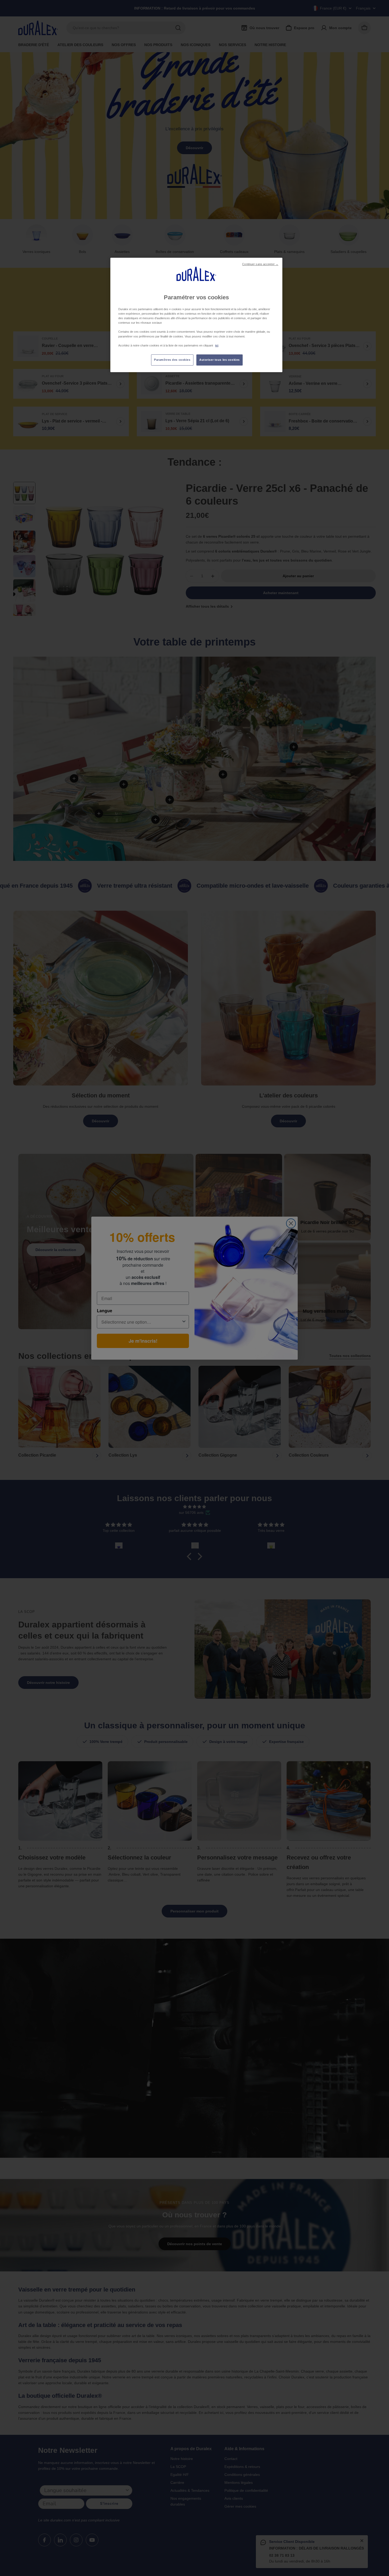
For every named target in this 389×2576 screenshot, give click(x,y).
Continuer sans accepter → (260, 264)
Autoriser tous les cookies (220, 360)
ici (217, 345)
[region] (196, 315)
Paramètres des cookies (172, 360)
